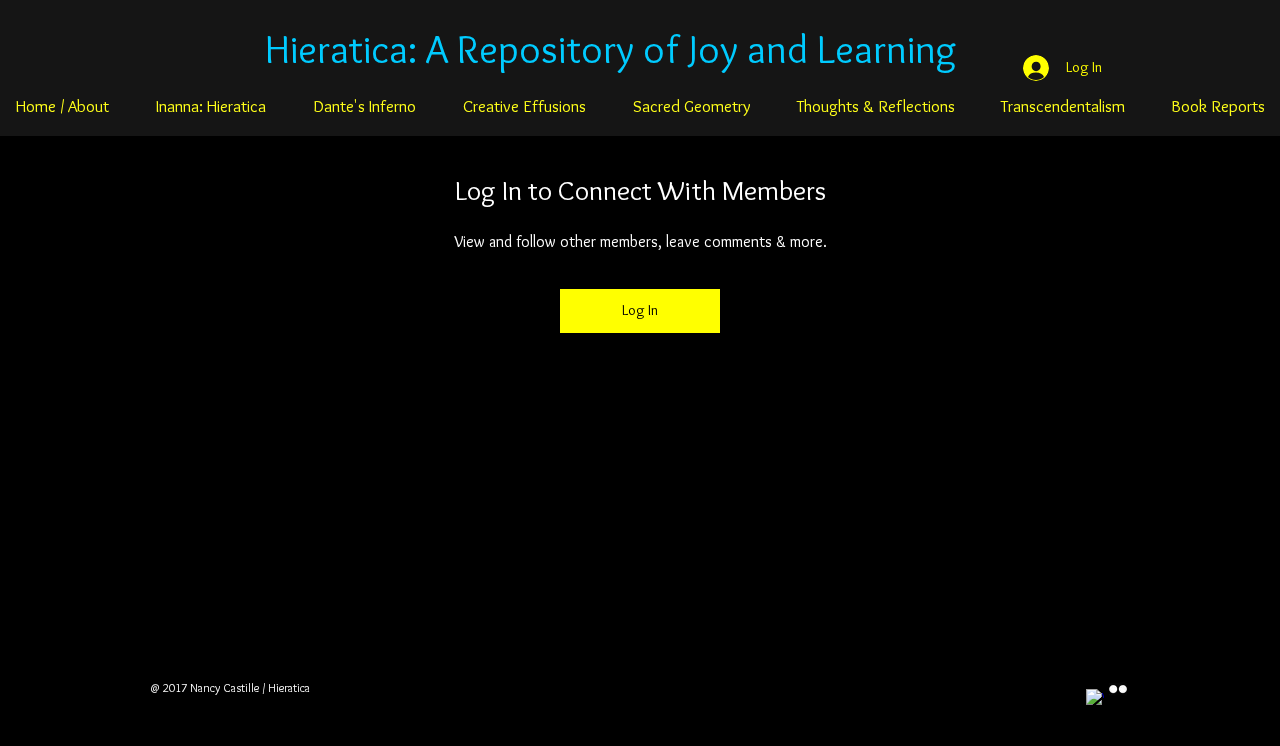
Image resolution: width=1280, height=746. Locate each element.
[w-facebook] (1095, 698)
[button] (210, 106)
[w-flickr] (1118, 689)
